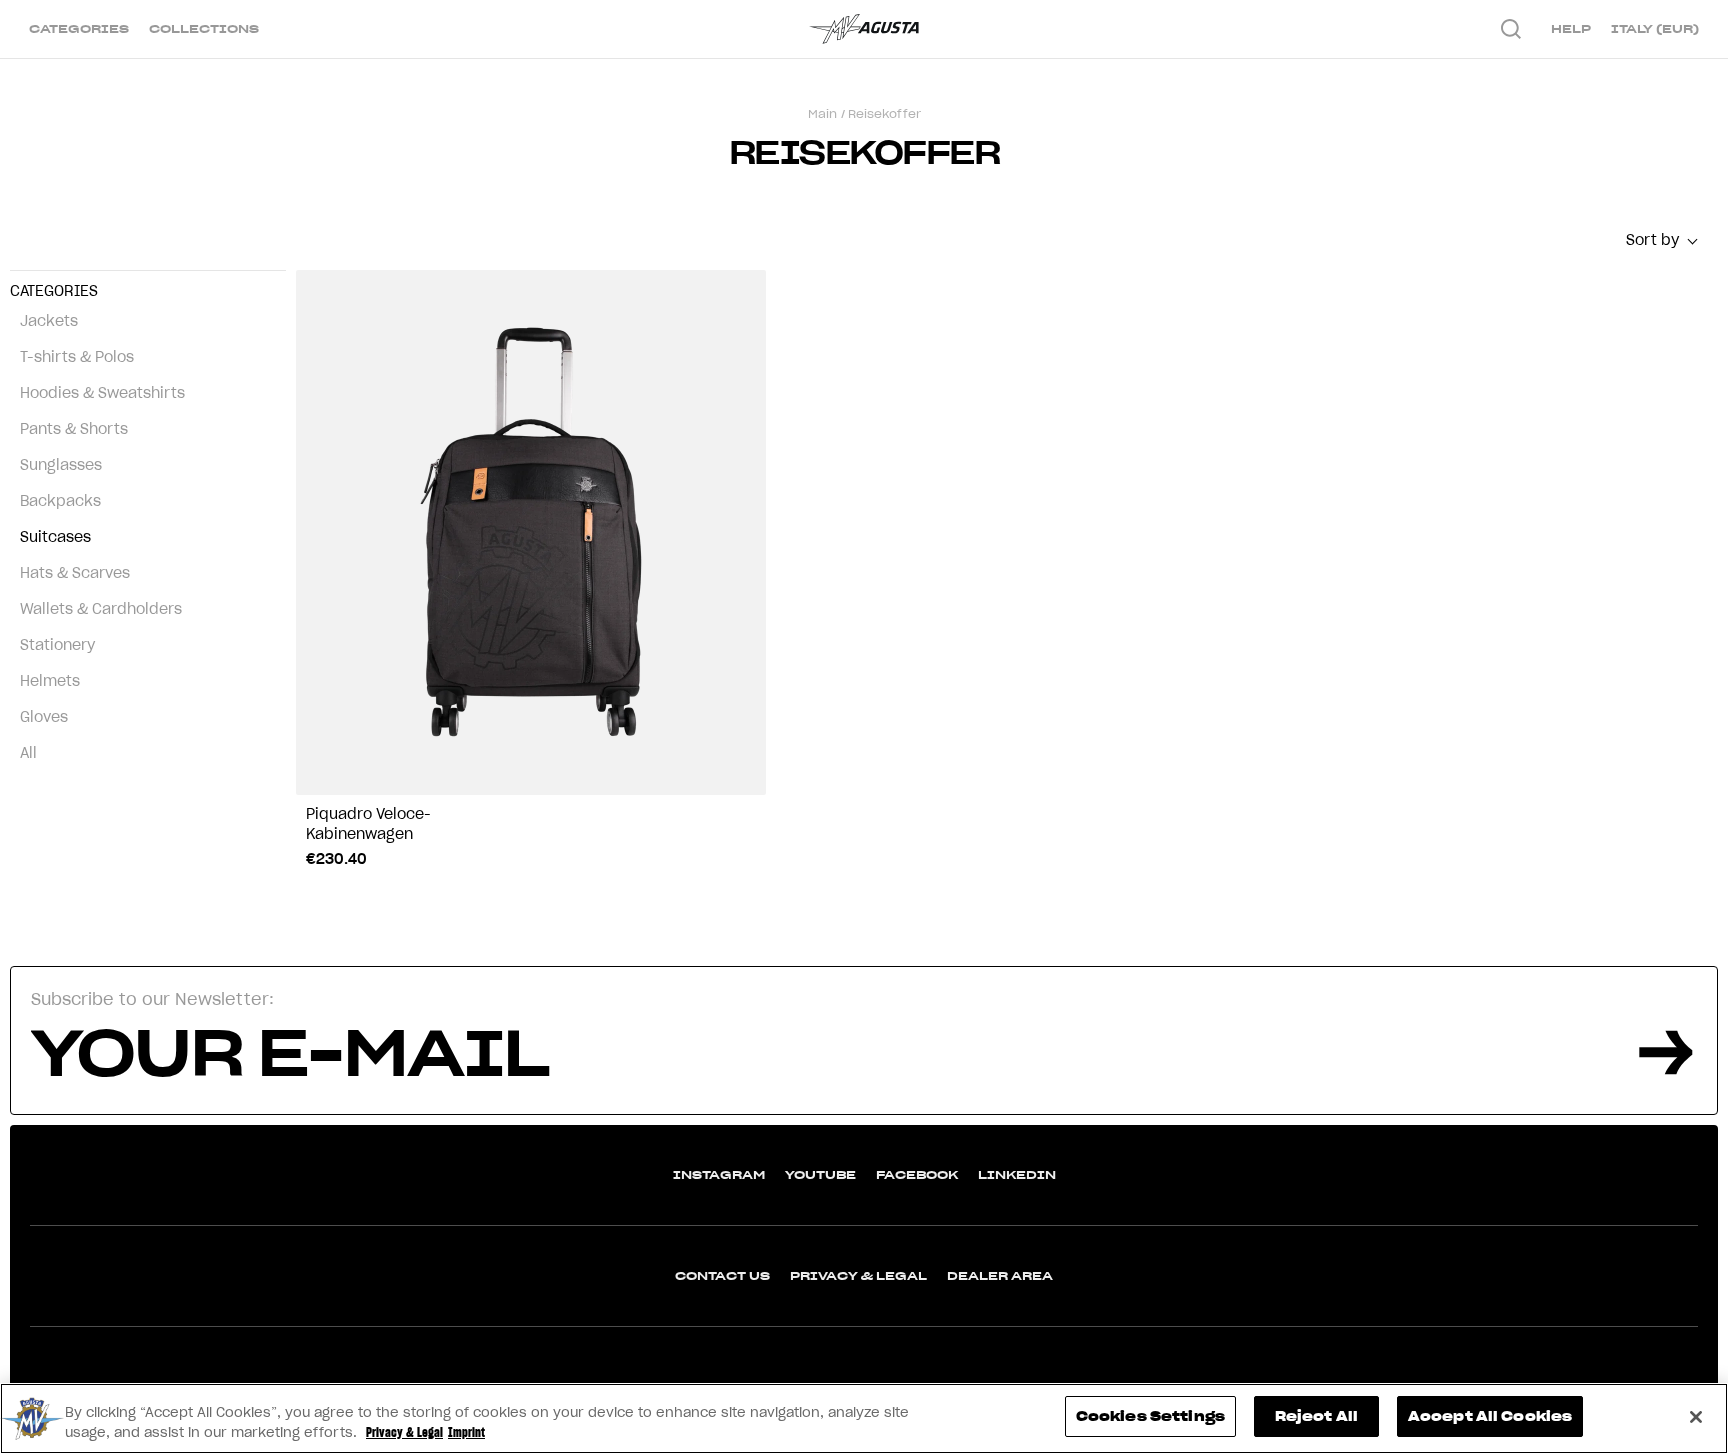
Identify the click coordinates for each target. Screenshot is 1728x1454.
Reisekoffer (884, 113)
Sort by (1652, 240)
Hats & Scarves (75, 573)
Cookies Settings (1150, 1416)
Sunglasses (61, 465)
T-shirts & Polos (77, 357)
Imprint (466, 1432)
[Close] (1696, 1417)
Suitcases (55, 537)
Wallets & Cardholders (101, 609)
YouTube (820, 1174)
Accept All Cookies (1490, 1416)
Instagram (719, 1174)
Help (1571, 28)
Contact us (722, 1275)
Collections (204, 28)
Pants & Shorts (74, 429)
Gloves (44, 717)
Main (822, 113)
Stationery (57, 645)
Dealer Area (1000, 1275)
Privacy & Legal (858, 1275)
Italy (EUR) (1655, 28)
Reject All (1316, 1416)
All (28, 753)
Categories (79, 28)
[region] (864, 1418)
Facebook (917, 1174)
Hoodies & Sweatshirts (102, 393)
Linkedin (1017, 1174)
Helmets (50, 681)
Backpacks (60, 501)
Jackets (49, 321)
